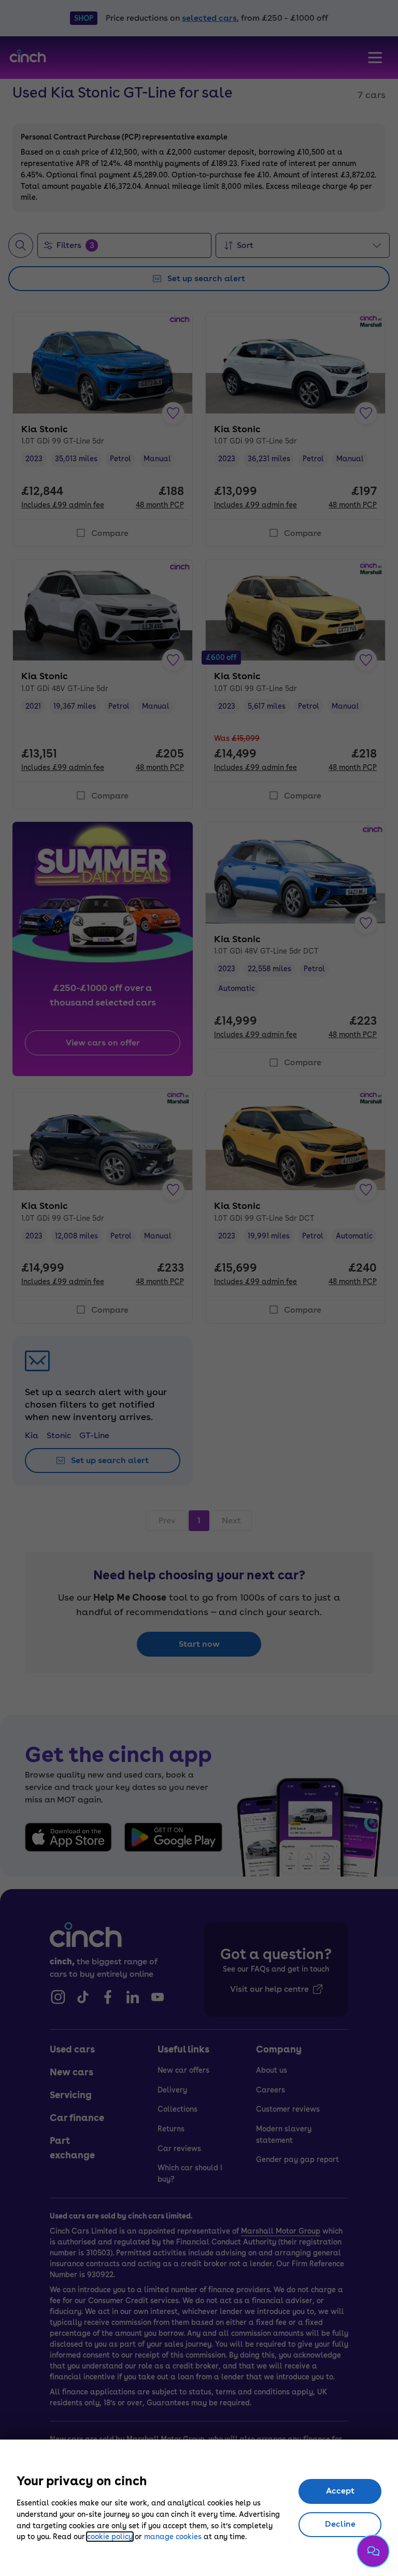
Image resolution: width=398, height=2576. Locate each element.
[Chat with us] (373, 2551)
